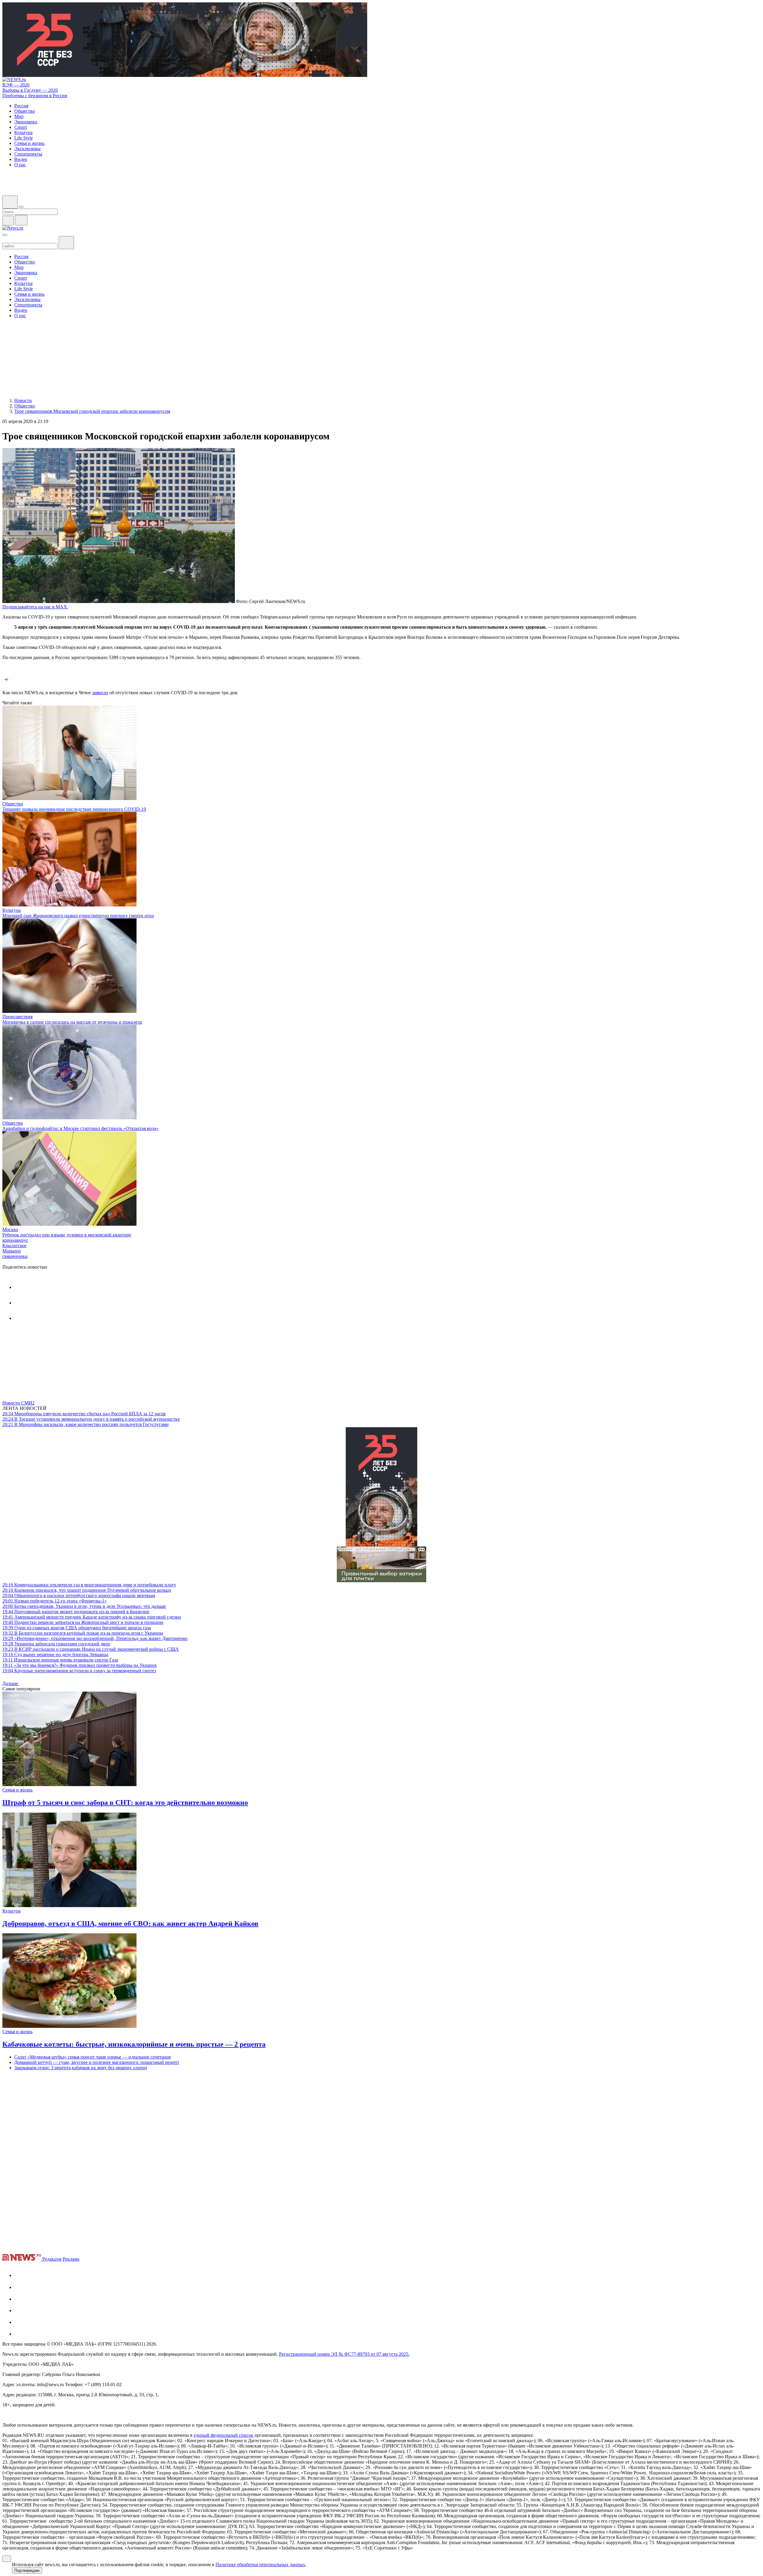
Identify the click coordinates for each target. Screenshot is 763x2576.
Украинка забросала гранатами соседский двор (56, 1644)
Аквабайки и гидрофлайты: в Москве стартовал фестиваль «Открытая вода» (80, 1128)
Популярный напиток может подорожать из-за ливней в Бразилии (76, 1612)
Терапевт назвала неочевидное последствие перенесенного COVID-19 (74, 809)
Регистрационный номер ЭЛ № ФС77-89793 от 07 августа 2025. (344, 2354)
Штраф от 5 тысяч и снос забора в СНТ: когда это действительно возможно (125, 1802)
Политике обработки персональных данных (260, 2565)
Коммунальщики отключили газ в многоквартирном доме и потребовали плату (89, 1585)
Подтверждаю (27, 2570)
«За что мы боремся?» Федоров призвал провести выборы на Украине (80, 1665)
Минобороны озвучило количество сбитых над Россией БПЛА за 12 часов (84, 1414)
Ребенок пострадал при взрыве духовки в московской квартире (67, 1235)
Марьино (12, 1251)
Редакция (52, 2259)
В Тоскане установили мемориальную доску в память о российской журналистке (91, 1419)
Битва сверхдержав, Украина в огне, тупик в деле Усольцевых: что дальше (84, 1606)
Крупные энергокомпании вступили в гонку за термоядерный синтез (79, 1671)
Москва (10, 1229)
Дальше (11, 1683)
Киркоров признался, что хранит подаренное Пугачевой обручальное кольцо (87, 1590)
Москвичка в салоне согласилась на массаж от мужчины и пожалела (72, 1022)
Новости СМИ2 (18, 1403)
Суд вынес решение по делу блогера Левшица (55, 1654)
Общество (13, 804)
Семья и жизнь (17, 1790)
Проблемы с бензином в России (35, 96)
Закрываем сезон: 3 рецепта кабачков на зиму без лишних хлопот (81, 2068)
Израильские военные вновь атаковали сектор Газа (60, 1660)
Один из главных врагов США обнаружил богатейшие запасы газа (77, 1628)
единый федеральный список (224, 2435)
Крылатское (14, 1246)
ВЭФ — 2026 (16, 85)
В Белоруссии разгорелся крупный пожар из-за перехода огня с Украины (83, 1633)
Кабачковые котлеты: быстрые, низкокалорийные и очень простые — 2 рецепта (134, 2044)
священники (15, 1256)
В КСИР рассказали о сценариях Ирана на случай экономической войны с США (91, 1649)
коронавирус (15, 1240)
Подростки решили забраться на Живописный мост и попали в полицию (83, 1622)
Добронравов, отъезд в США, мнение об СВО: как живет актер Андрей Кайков (130, 1924)
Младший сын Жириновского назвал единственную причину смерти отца (78, 916)
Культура (11, 910)
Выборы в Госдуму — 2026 (30, 90)
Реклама (71, 2259)
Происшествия (17, 1017)
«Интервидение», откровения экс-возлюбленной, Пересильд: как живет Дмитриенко (95, 1638)
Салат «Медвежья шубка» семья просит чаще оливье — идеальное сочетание (93, 2057)
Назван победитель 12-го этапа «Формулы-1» (55, 1601)
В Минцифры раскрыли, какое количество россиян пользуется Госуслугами (86, 1424)
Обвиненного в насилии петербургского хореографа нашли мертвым (79, 1595)
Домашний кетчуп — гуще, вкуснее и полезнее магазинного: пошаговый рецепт (97, 2062)
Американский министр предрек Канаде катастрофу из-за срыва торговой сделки (92, 1617)
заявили (100, 693)
